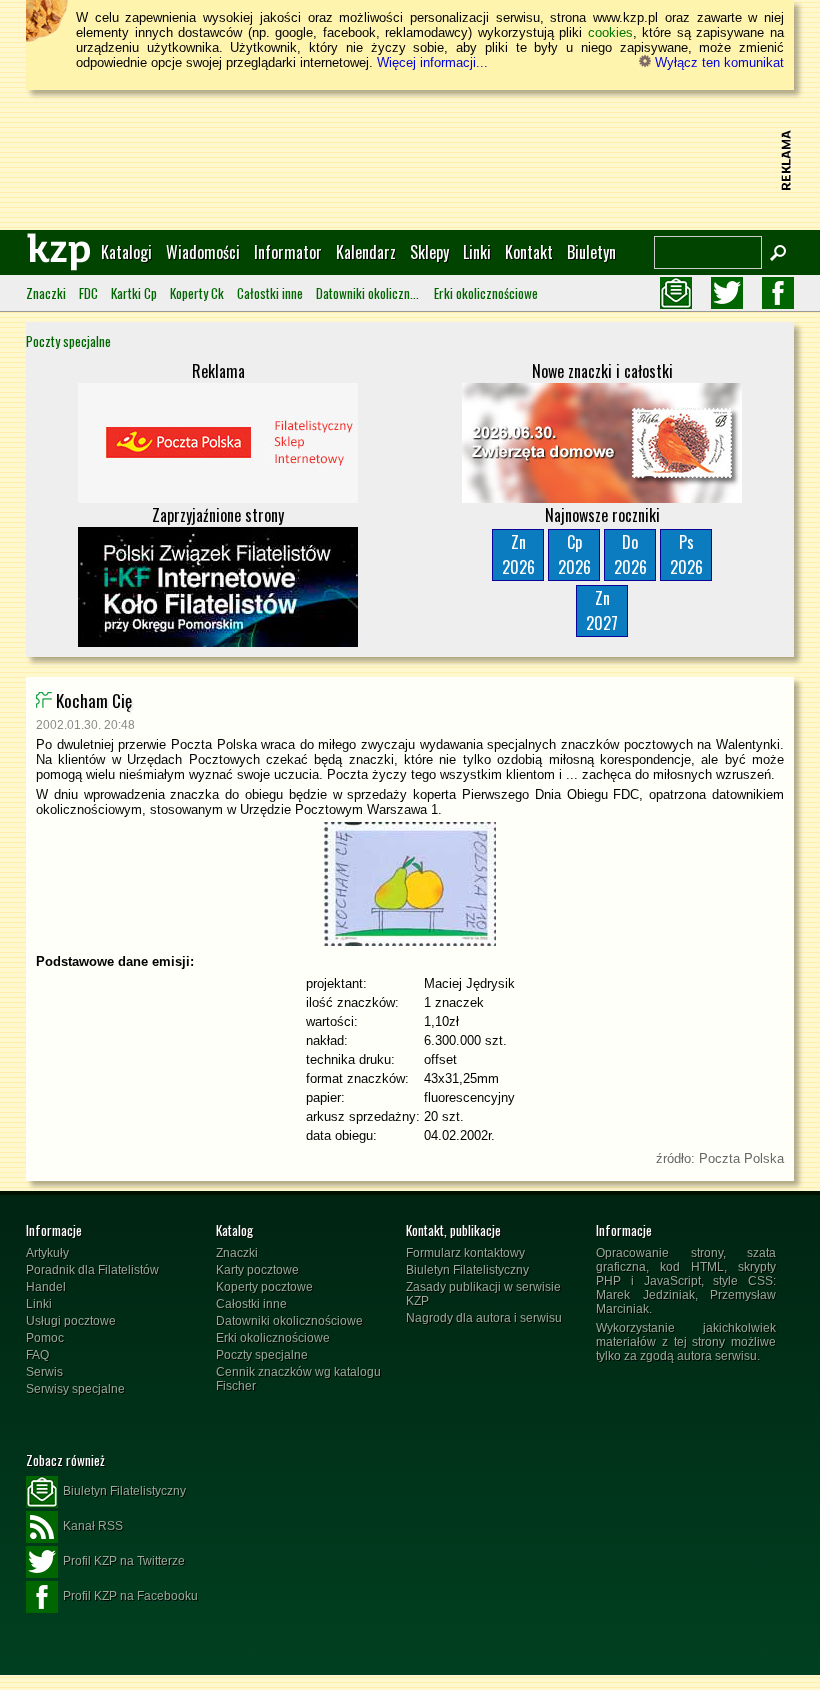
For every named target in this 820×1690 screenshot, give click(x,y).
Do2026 (630, 554)
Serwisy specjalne (75, 1389)
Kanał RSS (93, 1526)
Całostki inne (270, 293)
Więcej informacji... (432, 62)
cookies (610, 32)
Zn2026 (518, 554)
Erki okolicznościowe (486, 293)
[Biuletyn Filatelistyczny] (676, 293)
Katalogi (126, 252)
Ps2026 (686, 554)
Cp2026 (574, 554)
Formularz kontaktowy (465, 1253)
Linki (477, 252)
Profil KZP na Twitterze (124, 1561)
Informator (288, 252)
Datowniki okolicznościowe (368, 293)
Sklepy (429, 252)
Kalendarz (366, 252)
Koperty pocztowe (264, 1287)
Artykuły (47, 1253)
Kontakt (529, 252)
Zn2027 (602, 610)
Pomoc (45, 1338)
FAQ (37, 1355)
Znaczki (46, 293)
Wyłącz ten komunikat (717, 62)
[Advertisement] (410, 160)
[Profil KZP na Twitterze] (727, 293)
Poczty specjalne (68, 341)
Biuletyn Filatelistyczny (467, 1270)
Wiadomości (203, 252)
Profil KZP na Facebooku (130, 1596)
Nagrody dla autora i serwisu (484, 1318)
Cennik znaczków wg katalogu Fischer (298, 1379)
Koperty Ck (197, 293)
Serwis (44, 1372)
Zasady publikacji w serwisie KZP (483, 1294)
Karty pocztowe (257, 1270)
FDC (88, 293)
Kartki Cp (134, 293)
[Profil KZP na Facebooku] (778, 293)
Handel (46, 1287)
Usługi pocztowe (71, 1321)
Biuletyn (591, 252)
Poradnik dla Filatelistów (92, 1270)
